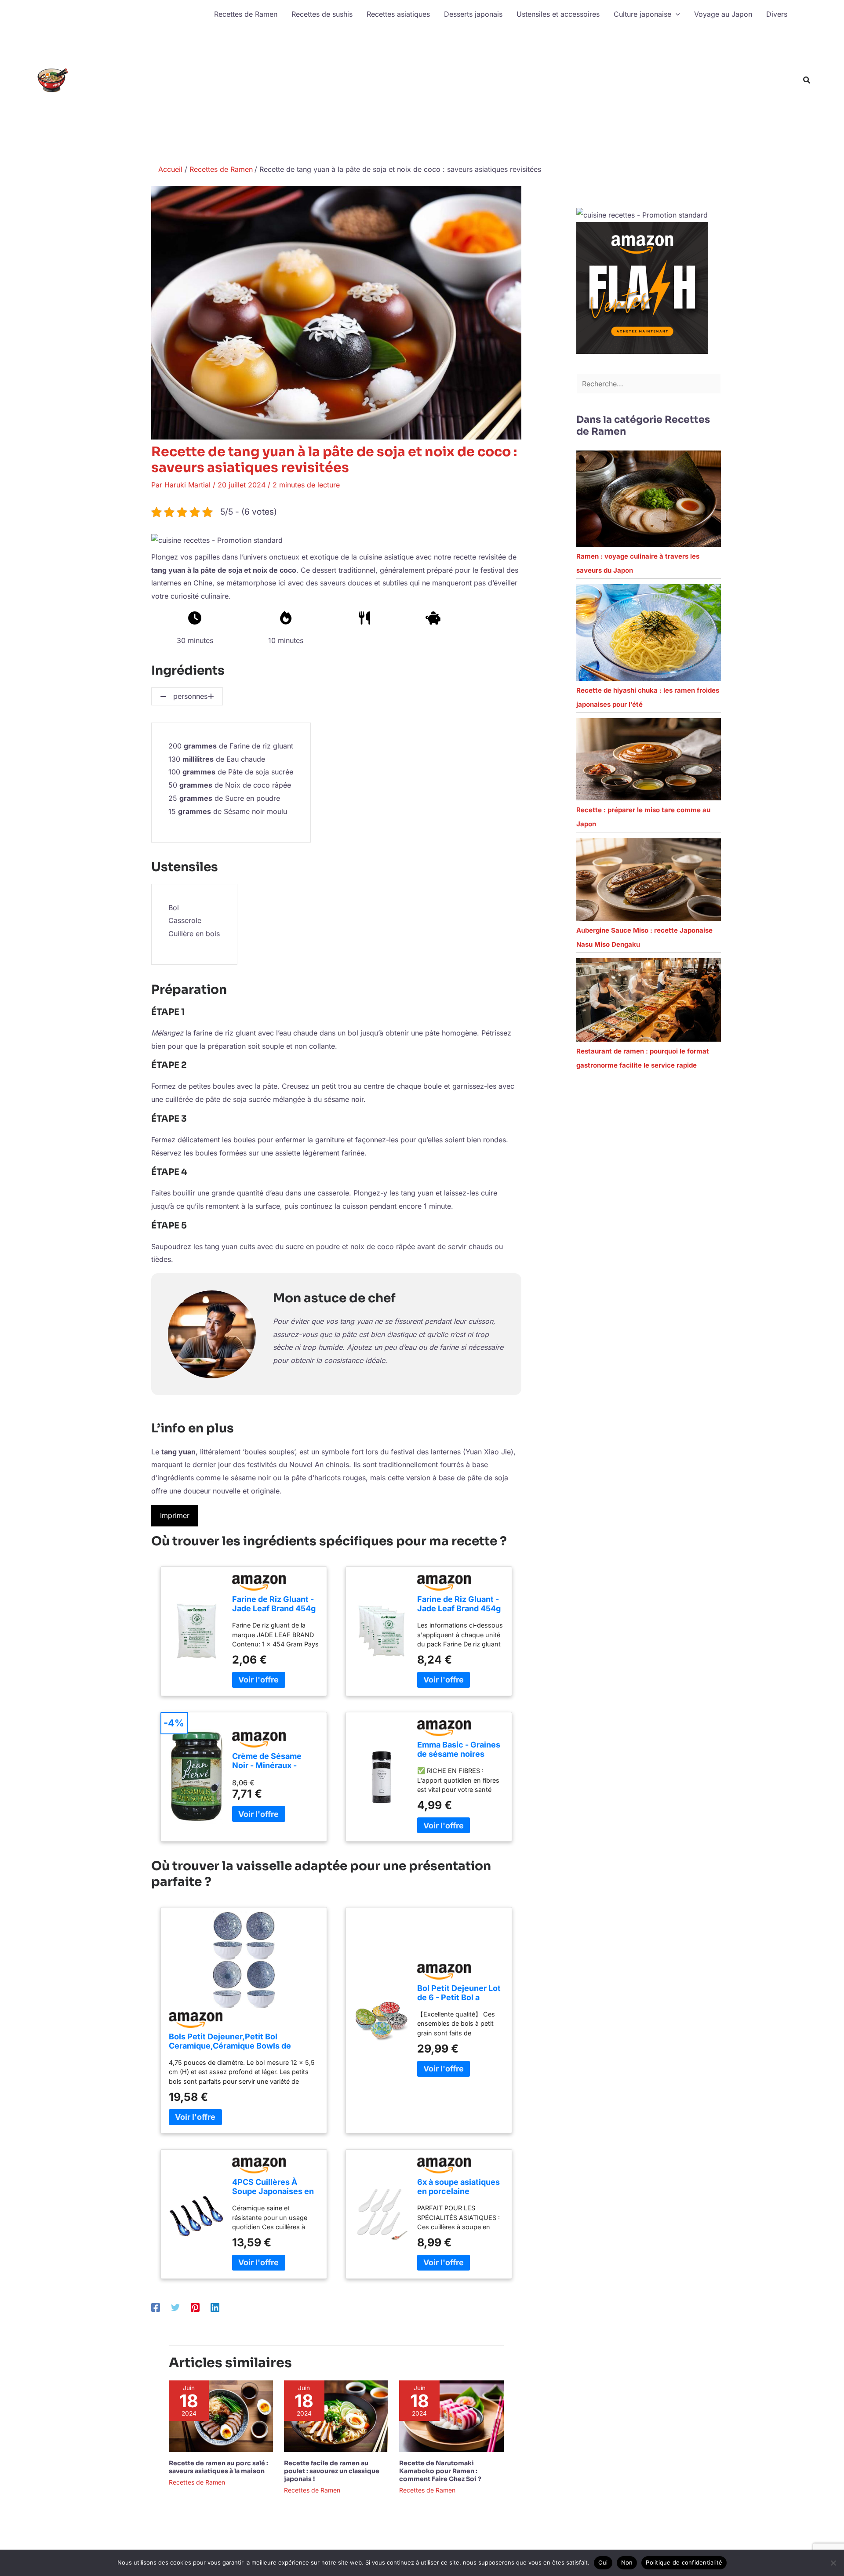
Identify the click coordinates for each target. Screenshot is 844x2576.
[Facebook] (156, 2307)
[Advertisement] (501, 94)
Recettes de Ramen (246, 14)
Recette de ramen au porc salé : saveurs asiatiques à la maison (218, 2467)
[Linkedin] (215, 2307)
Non (627, 2562)
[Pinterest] (195, 2307)
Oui (603, 2562)
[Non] (833, 2563)
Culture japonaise (642, 14)
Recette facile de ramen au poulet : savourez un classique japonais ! (332, 2471)
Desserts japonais (473, 14)
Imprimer (175, 1515)
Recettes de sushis (322, 14)
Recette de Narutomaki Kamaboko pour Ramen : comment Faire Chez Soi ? (440, 2471)
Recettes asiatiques (398, 14)
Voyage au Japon (723, 14)
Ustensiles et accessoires (558, 14)
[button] (676, 14)
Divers (777, 14)
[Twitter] (175, 2307)
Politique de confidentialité (684, 2562)
